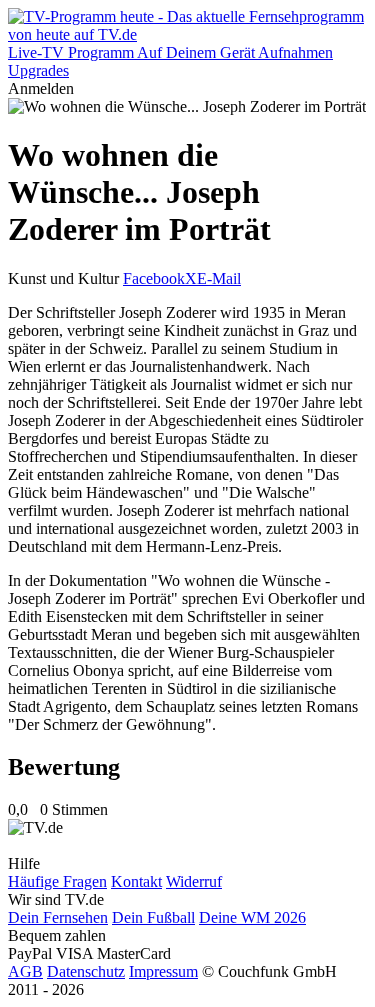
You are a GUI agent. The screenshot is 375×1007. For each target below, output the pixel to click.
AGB (25, 971)
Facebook (154, 278)
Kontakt (136, 881)
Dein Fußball (153, 917)
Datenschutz (86, 971)
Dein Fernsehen (58, 917)
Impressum (163, 971)
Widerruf (194, 881)
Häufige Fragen (57, 881)
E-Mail (219, 278)
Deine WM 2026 (252, 917)
